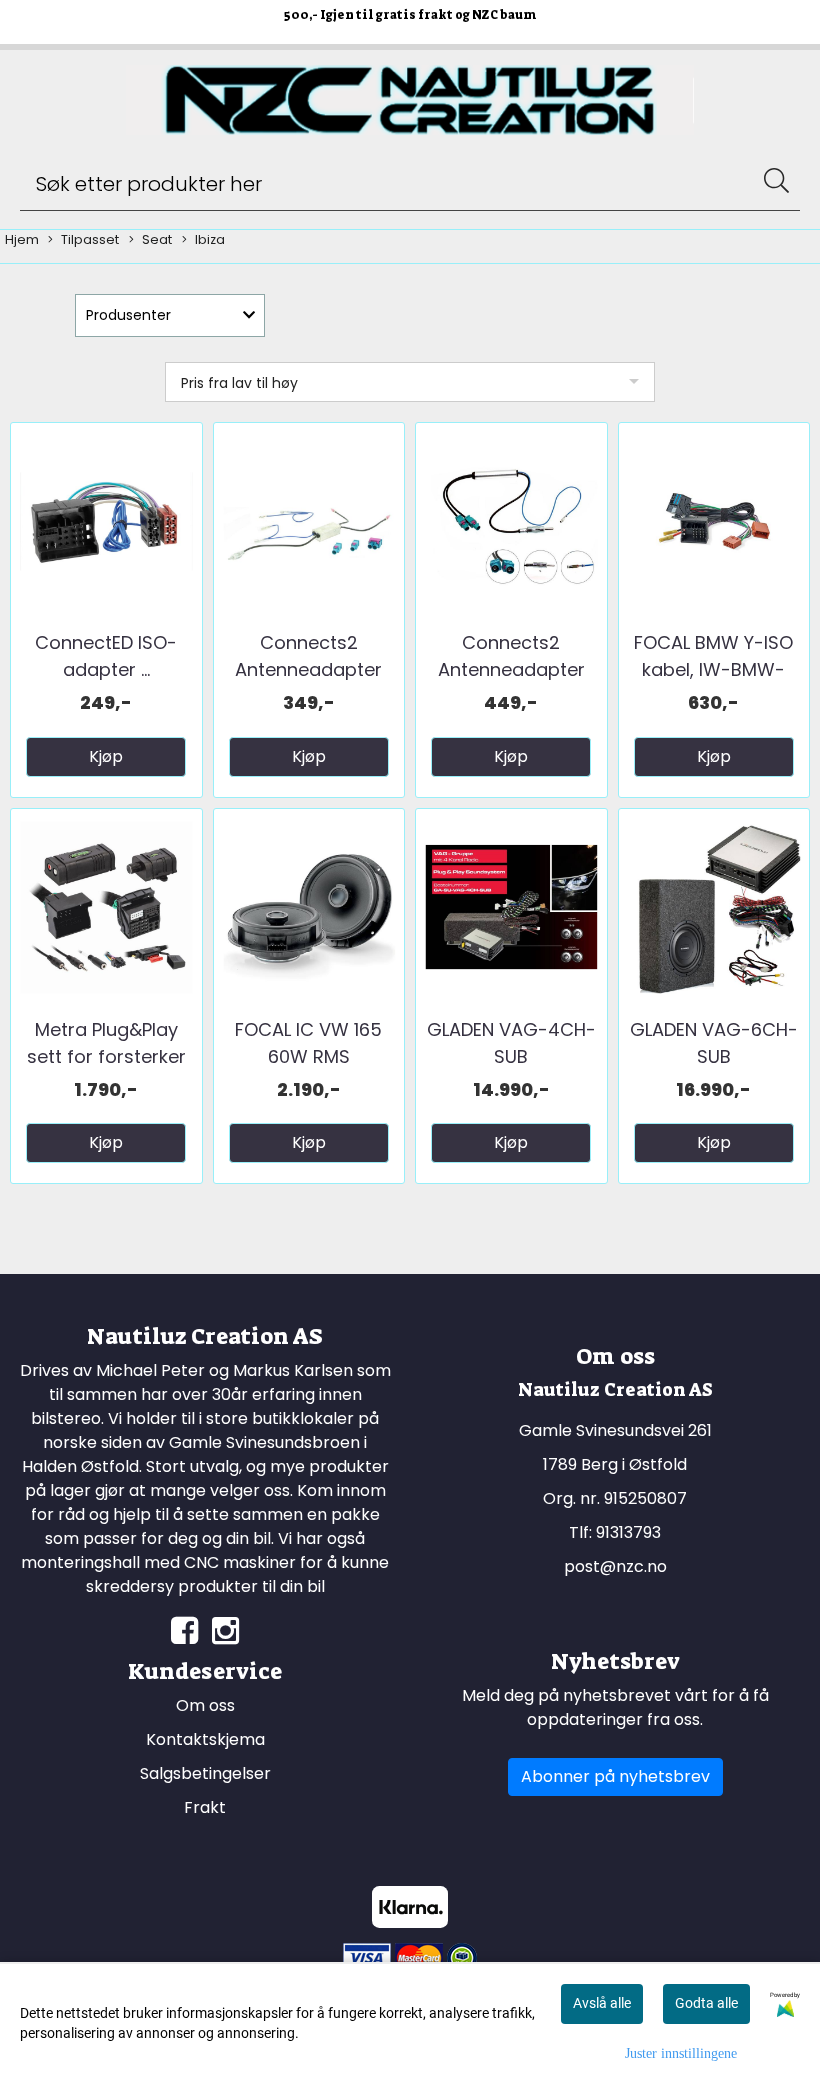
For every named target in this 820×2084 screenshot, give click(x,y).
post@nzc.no (615, 1566)
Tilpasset (90, 239)
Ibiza (210, 239)
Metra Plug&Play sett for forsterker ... (106, 1056)
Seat (157, 239)
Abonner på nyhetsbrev (615, 1776)
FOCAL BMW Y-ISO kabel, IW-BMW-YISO (713, 669)
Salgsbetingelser (205, 1773)
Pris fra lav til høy (239, 383)
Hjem (22, 239)
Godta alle (706, 2003)
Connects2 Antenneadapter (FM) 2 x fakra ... (308, 669)
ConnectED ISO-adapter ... (106, 656)
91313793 (628, 1532)
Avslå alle (602, 2003)
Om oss (205, 1705)
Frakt (205, 1807)
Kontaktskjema (205, 1739)
